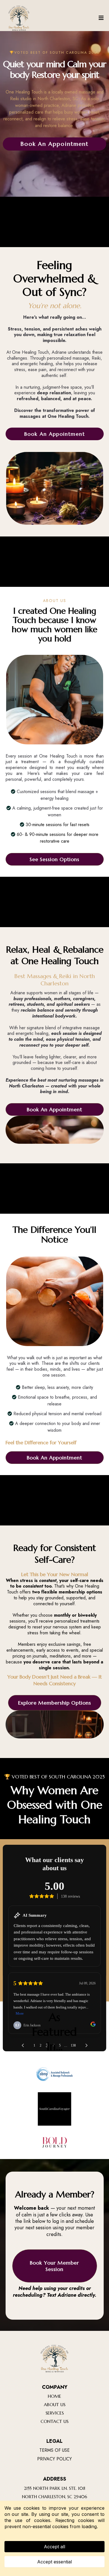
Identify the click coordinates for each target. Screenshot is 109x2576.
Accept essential (54, 2562)
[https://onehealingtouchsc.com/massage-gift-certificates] (19, 18)
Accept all (54, 2547)
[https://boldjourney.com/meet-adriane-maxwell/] (54, 2142)
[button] (101, 18)
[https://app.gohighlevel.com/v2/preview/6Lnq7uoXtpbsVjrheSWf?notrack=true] (55, 2359)
